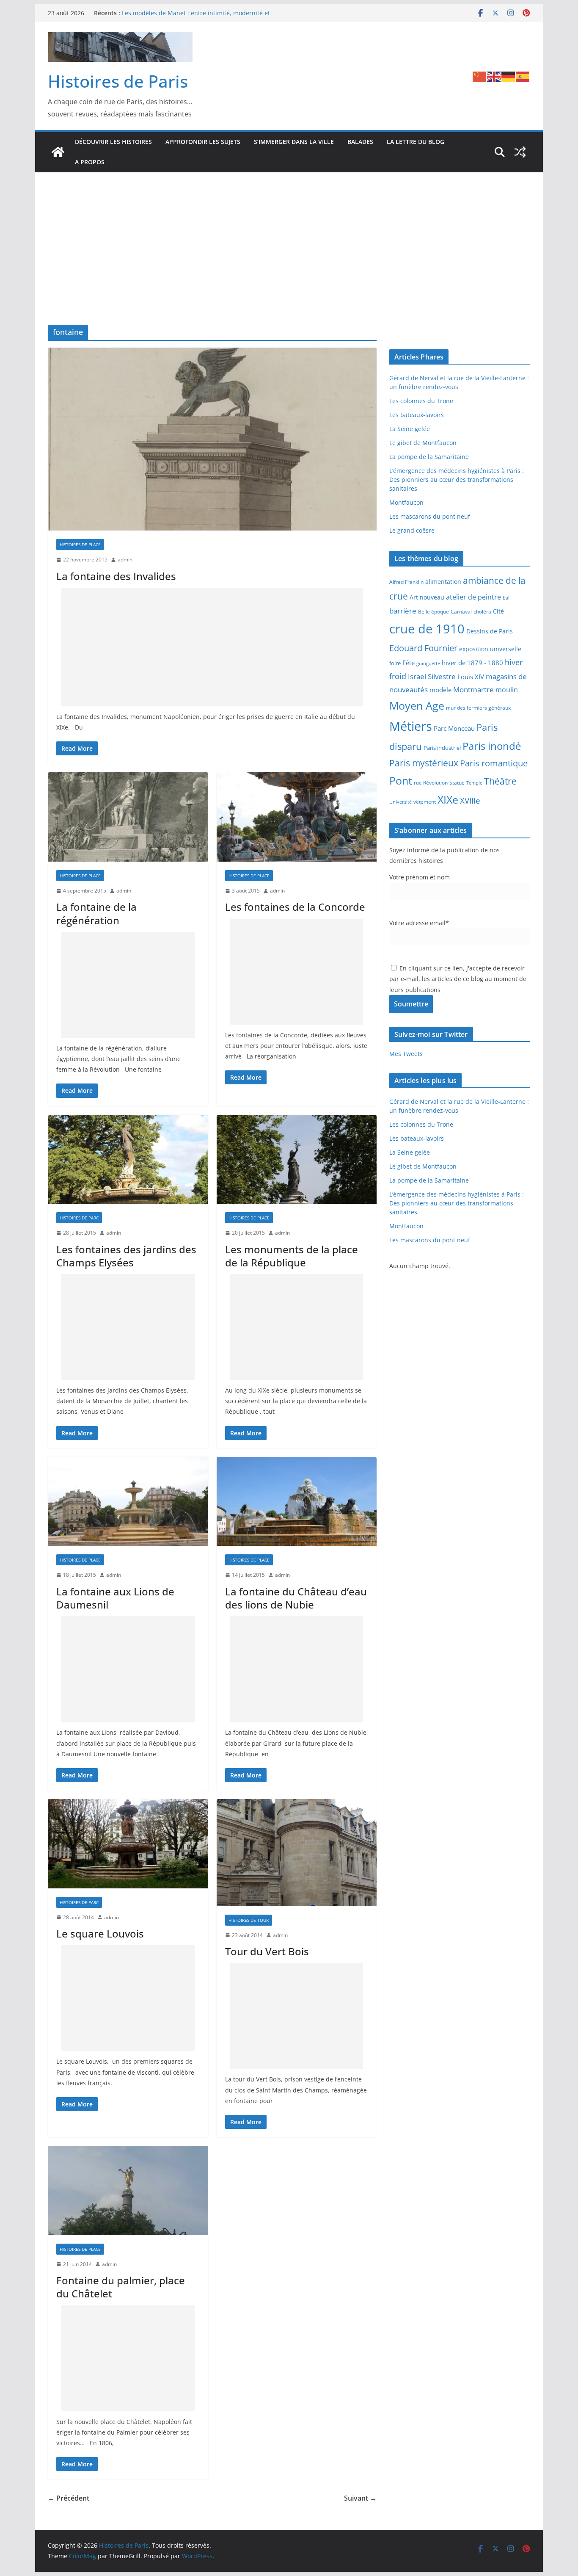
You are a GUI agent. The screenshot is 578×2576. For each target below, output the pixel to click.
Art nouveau (427, 597)
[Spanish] (523, 76)
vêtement (425, 802)
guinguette (428, 663)
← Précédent (69, 2498)
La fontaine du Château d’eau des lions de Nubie (296, 1598)
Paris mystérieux (424, 763)
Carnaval (461, 611)
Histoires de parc (79, 1218)
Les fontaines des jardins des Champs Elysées (126, 1256)
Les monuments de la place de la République (292, 1256)
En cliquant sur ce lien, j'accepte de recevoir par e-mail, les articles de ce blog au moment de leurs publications (458, 979)
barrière (403, 611)
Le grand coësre (412, 530)
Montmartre (473, 689)
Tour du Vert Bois (267, 1951)
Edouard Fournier (423, 648)
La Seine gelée (410, 429)
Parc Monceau (454, 728)
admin (125, 560)
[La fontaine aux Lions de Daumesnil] (128, 1502)
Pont (401, 780)
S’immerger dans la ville (294, 142)
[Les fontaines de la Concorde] (297, 817)
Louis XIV (471, 677)
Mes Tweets (406, 1054)
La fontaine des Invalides (116, 576)
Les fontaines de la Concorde (295, 907)
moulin (507, 690)
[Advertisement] (289, 236)
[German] (509, 76)
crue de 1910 (427, 629)
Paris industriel (442, 748)
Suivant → (360, 2498)
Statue (457, 783)
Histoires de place (80, 544)
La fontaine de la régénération (96, 913)
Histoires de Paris (118, 81)
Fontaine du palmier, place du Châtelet (121, 2287)
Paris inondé (492, 746)
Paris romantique (494, 763)
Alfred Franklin (406, 582)
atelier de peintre (473, 597)
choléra (482, 611)
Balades (360, 142)
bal (506, 598)
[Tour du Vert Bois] (297, 1853)
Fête (409, 663)
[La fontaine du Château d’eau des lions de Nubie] (297, 1502)
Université (400, 802)
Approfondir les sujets (203, 142)
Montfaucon (406, 502)
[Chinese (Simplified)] (480, 76)
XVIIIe (470, 800)
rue (418, 783)
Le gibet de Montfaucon (423, 443)
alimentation (443, 582)
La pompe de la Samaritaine (429, 457)
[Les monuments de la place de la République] (297, 1159)
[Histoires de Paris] (58, 152)
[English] (494, 76)
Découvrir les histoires (113, 142)
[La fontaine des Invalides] (212, 439)
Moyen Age (417, 706)
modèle (440, 690)
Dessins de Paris (490, 631)
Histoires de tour (249, 1920)
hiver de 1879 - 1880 (472, 663)
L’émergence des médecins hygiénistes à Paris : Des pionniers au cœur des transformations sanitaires (457, 480)
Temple (474, 783)
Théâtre (500, 781)
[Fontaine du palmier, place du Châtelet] (128, 2190)
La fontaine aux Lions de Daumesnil (115, 1598)
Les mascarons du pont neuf (430, 516)
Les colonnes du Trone (421, 401)
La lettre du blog (416, 142)
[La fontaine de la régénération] (128, 817)
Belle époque (433, 611)
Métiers (411, 726)
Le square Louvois (100, 1933)
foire (395, 663)
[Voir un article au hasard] (520, 152)
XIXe (448, 799)
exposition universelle (490, 649)
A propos (90, 162)
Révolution (435, 783)
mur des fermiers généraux (478, 708)
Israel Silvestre (432, 676)
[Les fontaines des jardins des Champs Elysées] (128, 1159)
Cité (498, 611)
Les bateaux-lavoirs (417, 415)
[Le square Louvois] (128, 1844)
